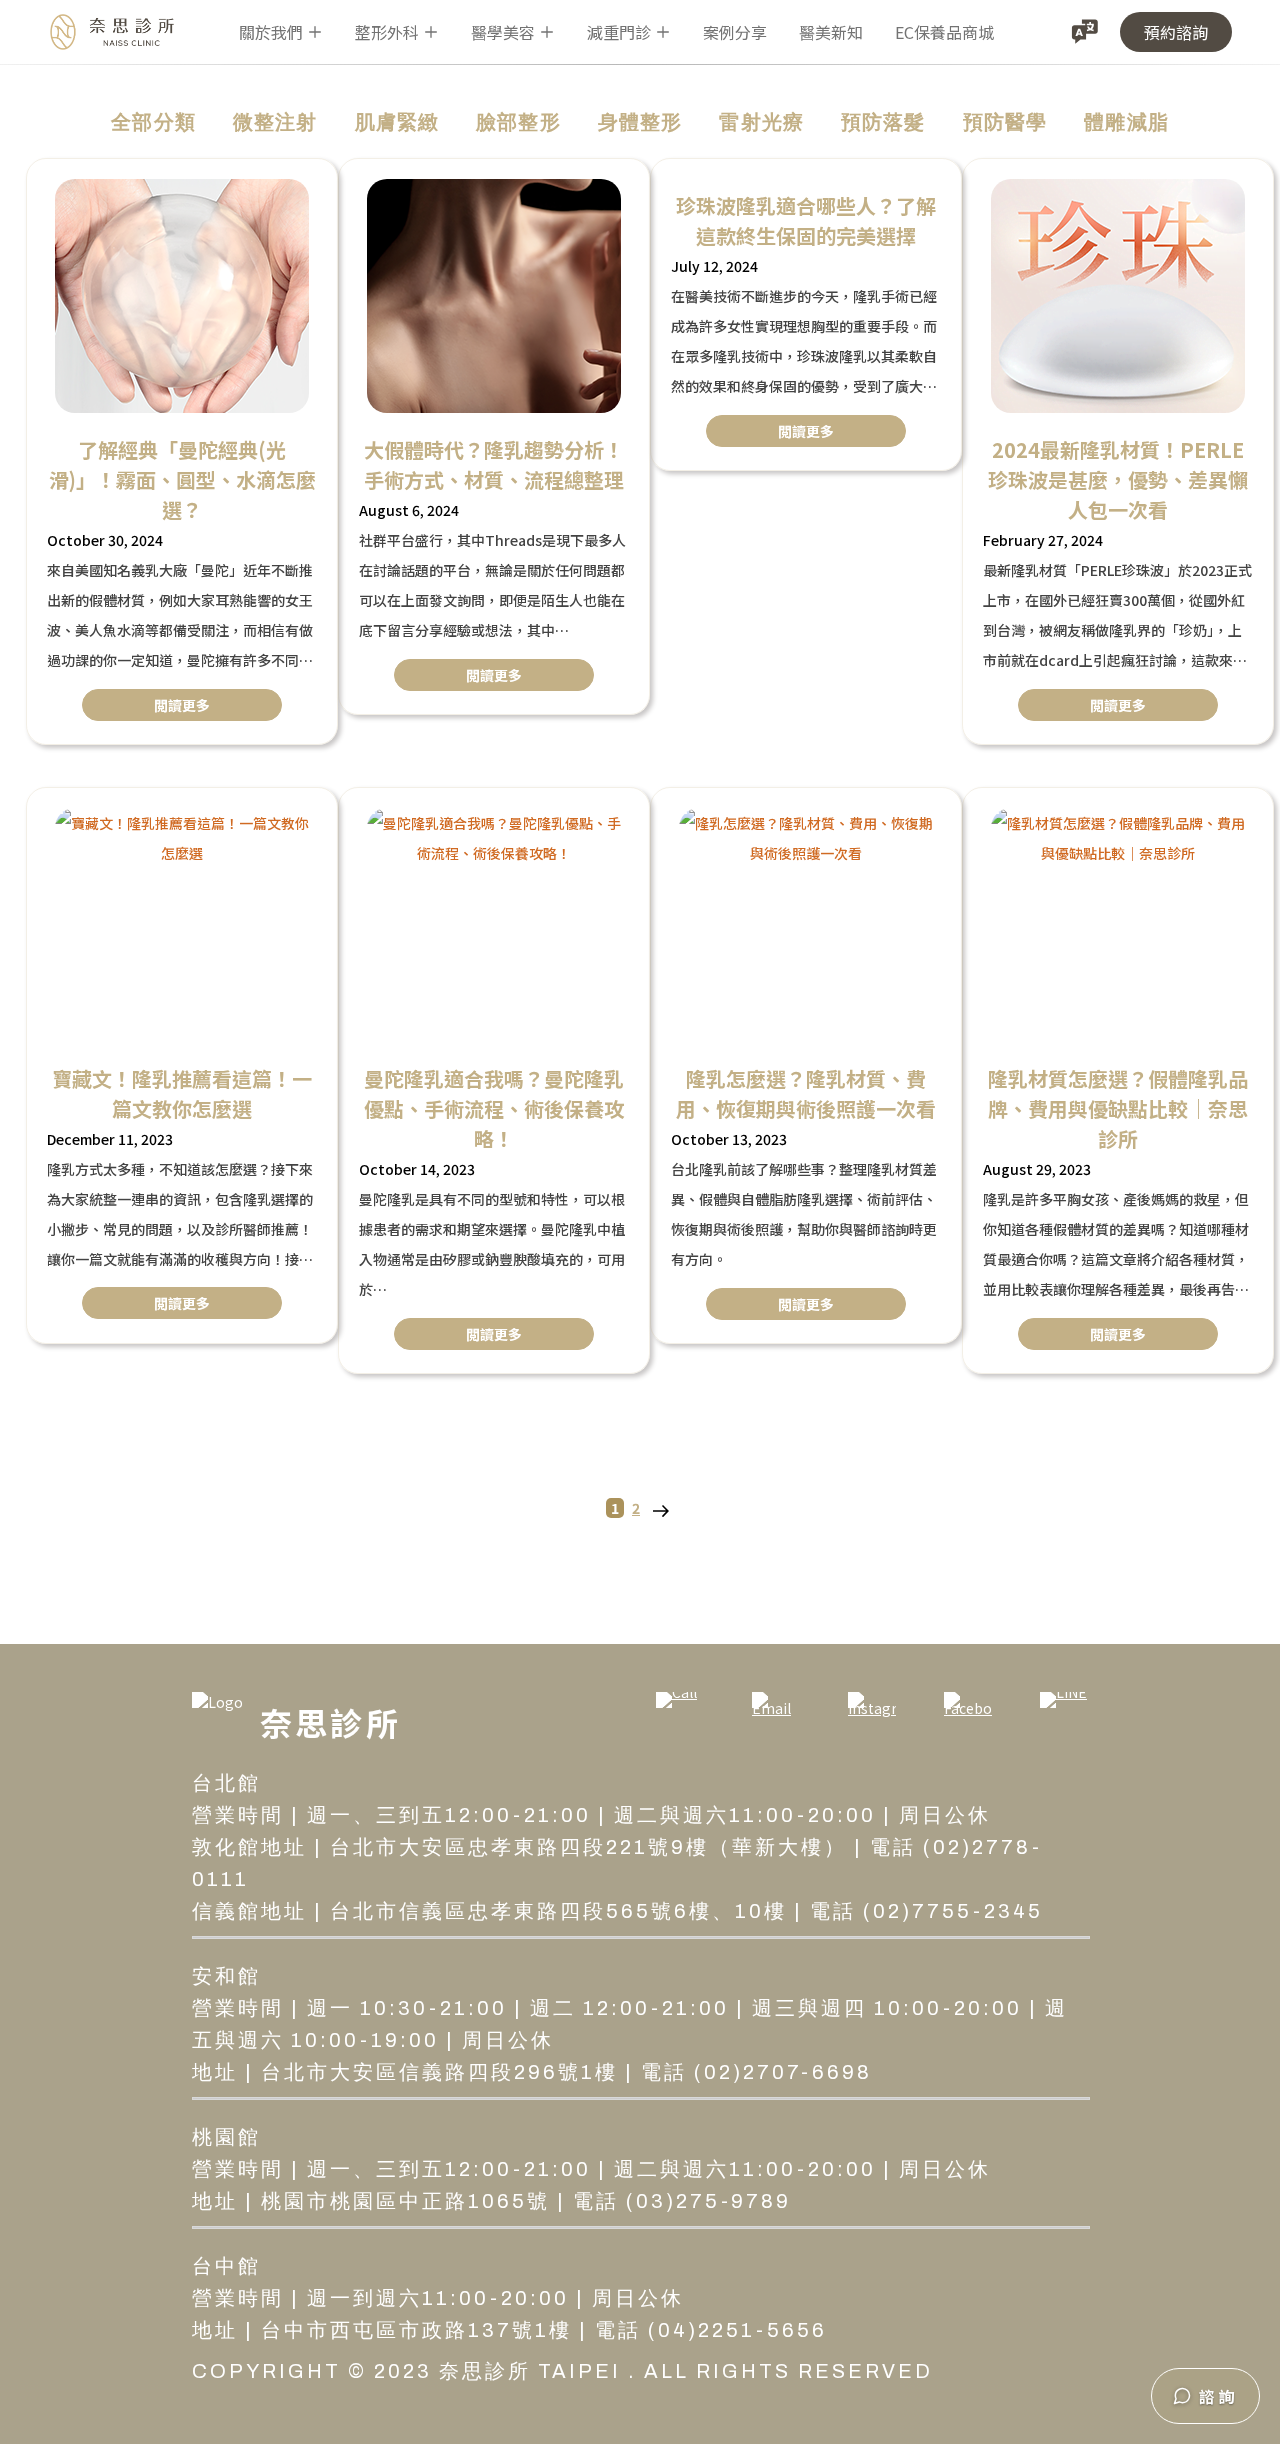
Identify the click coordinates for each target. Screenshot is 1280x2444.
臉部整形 (518, 122)
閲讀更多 (182, 705)
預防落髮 (883, 122)
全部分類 (153, 122)
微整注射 (275, 122)
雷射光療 (761, 122)
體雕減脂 (1126, 122)
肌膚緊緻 (397, 122)
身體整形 (640, 122)
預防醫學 (1005, 122)
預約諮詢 (1176, 32)
